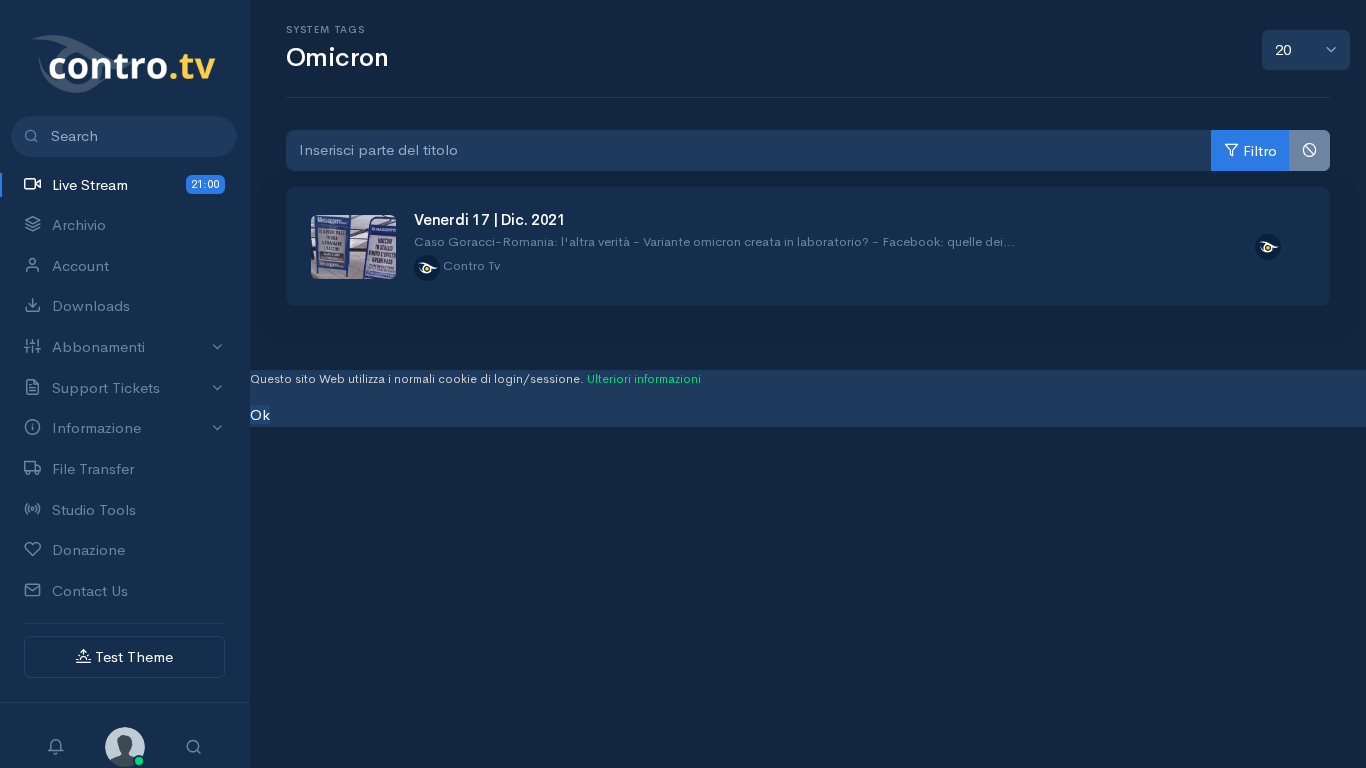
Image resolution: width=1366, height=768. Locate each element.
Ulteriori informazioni (644, 379)
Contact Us (90, 590)
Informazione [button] (96, 427)
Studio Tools (94, 509)
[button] (125, 744)
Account (80, 265)
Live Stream (135, 184)
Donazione (88, 549)
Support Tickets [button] (106, 387)
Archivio (79, 224)
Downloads (91, 305)
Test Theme (132, 656)
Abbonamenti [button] (98, 346)
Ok (260, 414)
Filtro (1260, 150)
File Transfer (93, 468)
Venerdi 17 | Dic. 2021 (489, 219)
